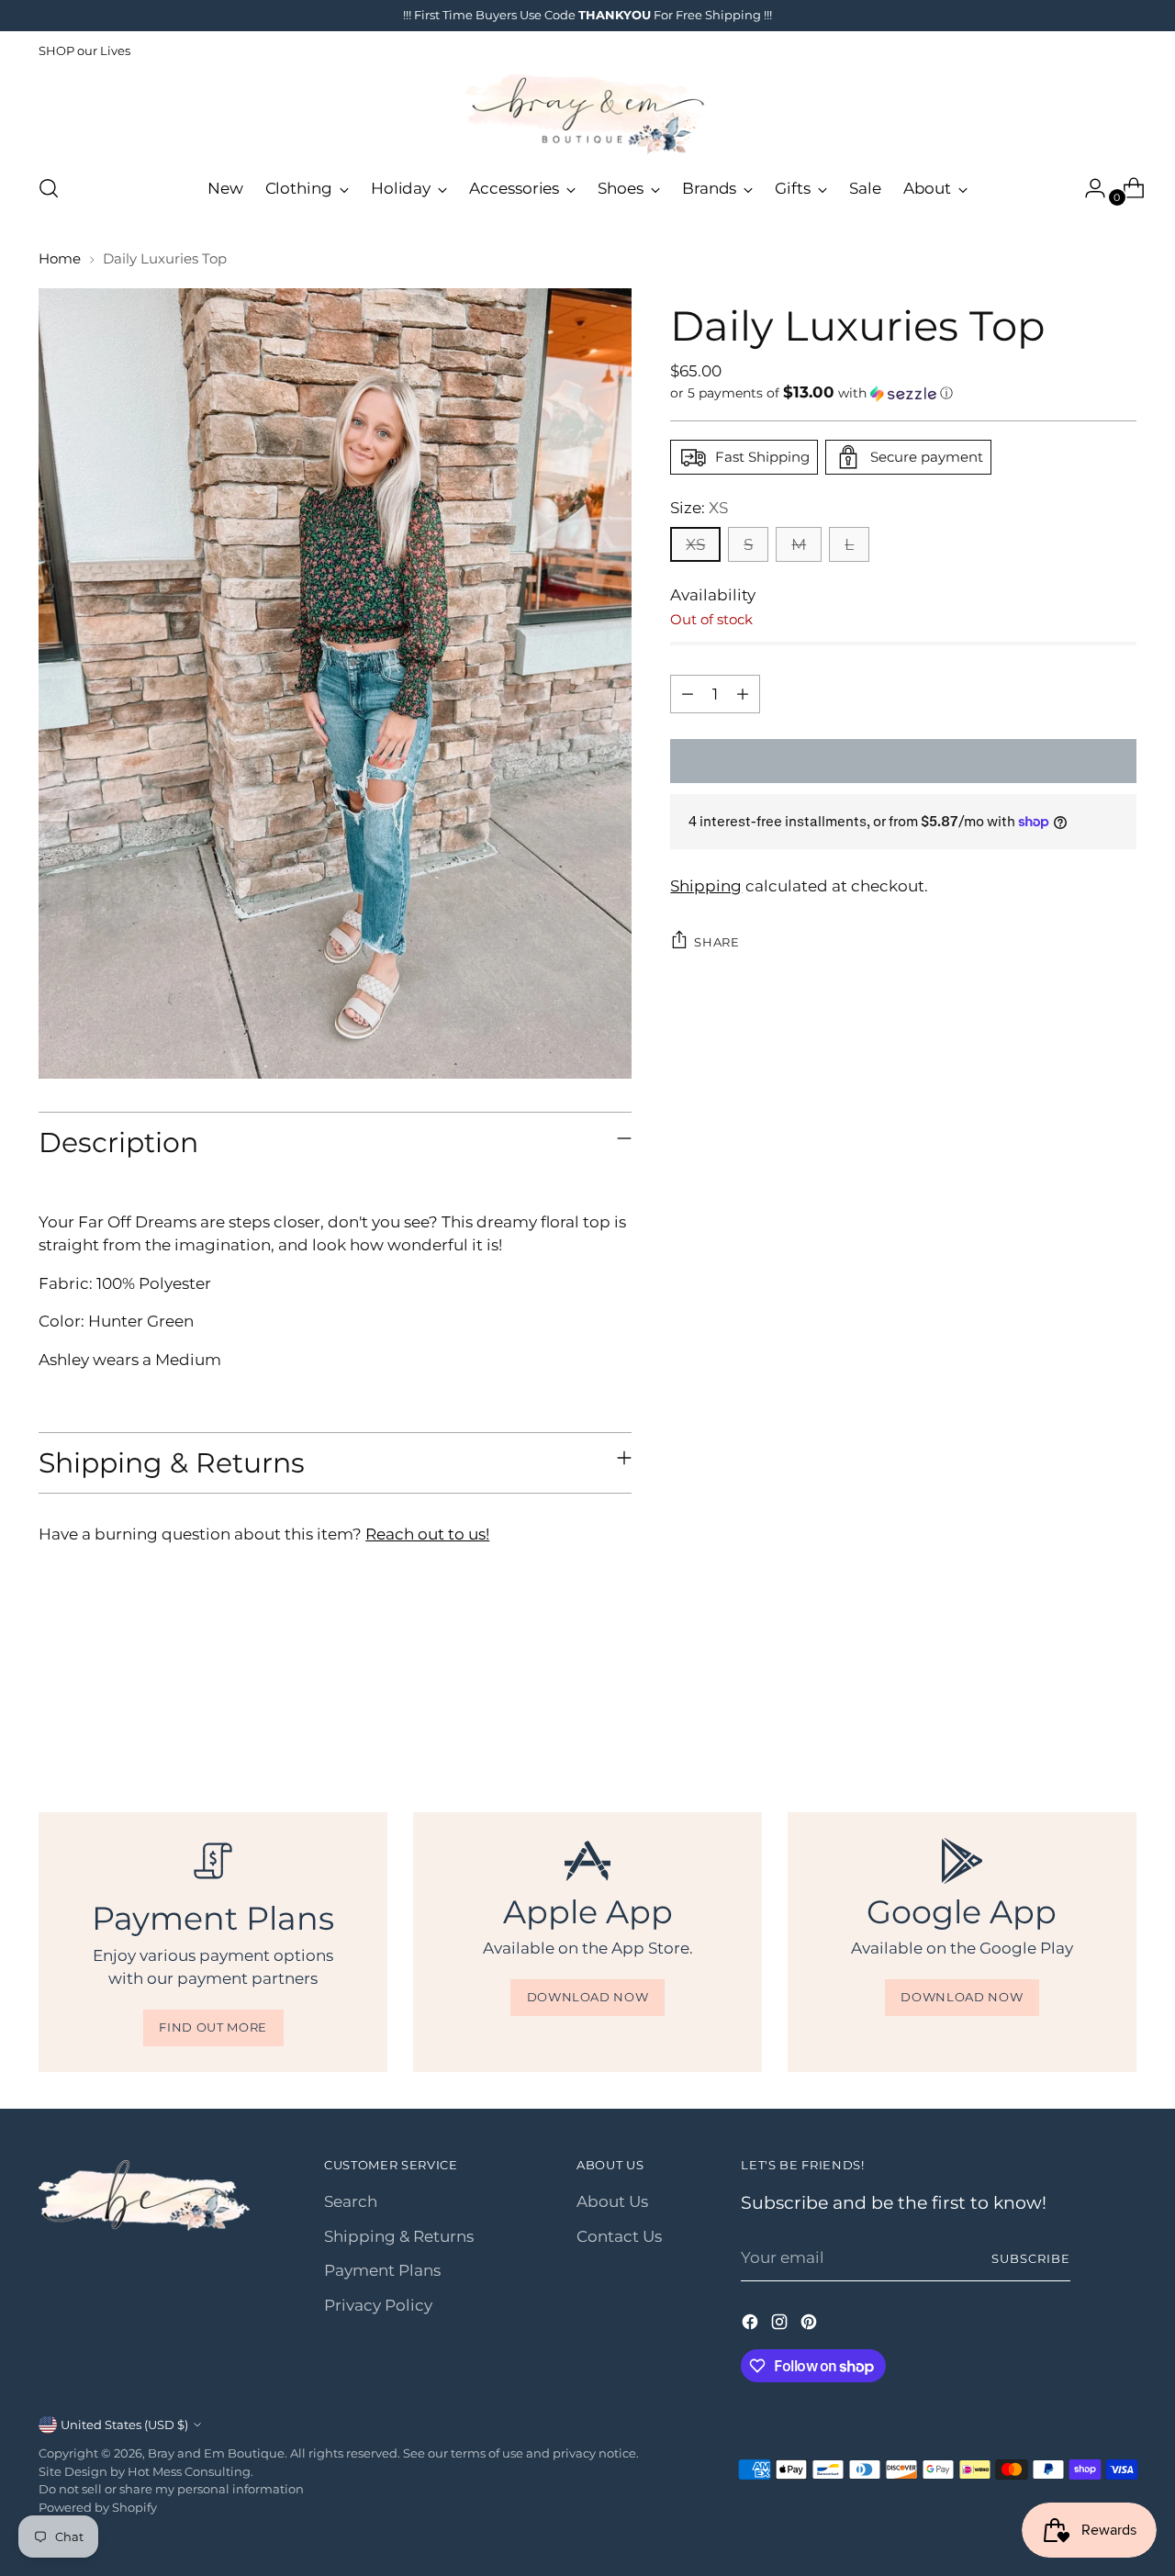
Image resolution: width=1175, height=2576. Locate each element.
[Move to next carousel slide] (1121, 1712)
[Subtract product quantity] (688, 694)
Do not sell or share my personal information (171, 2489)
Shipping (706, 885)
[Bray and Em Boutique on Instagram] (781, 2325)
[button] (903, 393)
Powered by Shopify (98, 2507)
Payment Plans (382, 2270)
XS (695, 544)
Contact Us (619, 2236)
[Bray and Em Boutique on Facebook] (752, 2325)
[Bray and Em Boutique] (587, 114)
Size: (699, 508)
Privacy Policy (378, 2305)
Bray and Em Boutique (216, 2453)
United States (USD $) (124, 2425)
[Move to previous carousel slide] (1079, 1713)
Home (60, 258)
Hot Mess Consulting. (190, 2471)
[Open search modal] (49, 188)
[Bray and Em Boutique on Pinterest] (811, 2325)
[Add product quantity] (743, 694)
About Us (612, 2201)
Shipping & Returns (399, 2236)
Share (716, 941)
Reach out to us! (427, 1534)
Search (351, 2201)
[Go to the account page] (1088, 188)
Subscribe (1031, 2258)
